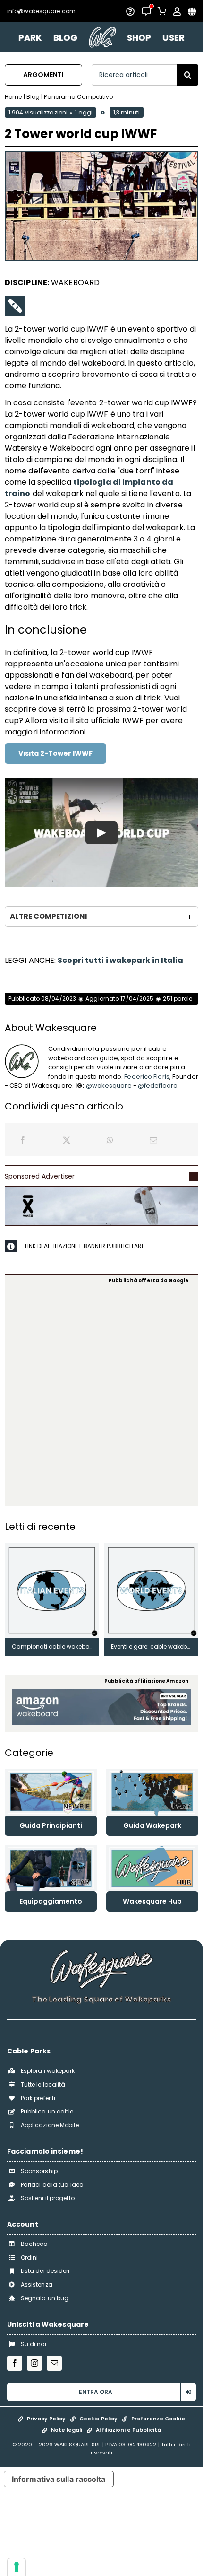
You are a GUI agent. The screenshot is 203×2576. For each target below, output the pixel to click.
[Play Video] (101, 832)
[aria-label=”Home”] (102, 37)
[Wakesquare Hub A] (152, 1849)
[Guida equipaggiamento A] (51, 1849)
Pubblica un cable (47, 2111)
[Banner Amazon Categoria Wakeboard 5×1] (101, 1693)
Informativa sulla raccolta (59, 2479)
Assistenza (37, 2284)
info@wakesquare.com (41, 11)
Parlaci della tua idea (52, 2185)
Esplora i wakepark (48, 2071)
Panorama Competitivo (78, 97)
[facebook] (15, 2363)
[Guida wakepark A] (152, 1773)
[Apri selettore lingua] (192, 11)
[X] (67, 1140)
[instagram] (34, 2363)
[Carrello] (162, 11)
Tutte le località (43, 2084)
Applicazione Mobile (50, 2125)
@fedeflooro (158, 1086)
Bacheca (34, 2244)
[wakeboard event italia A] (52, 1547)
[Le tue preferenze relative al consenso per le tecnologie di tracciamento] (17, 2567)
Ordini (30, 2257)
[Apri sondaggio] (130, 11)
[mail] (54, 2363)
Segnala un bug (45, 2298)
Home (13, 97)
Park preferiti (38, 2098)
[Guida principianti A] (51, 1773)
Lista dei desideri (45, 2271)
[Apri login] (177, 11)
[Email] (153, 1140)
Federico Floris (147, 1077)
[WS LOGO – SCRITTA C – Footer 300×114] (101, 1953)
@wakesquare (109, 1086)
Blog (33, 97)
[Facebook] (23, 1140)
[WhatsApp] (110, 1140)
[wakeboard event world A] (151, 1547)
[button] (101, 917)
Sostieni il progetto (48, 2198)
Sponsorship (39, 2171)
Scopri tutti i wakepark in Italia (120, 960)
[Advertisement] (101, 1394)
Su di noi (34, 2344)
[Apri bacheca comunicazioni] (146, 11)
